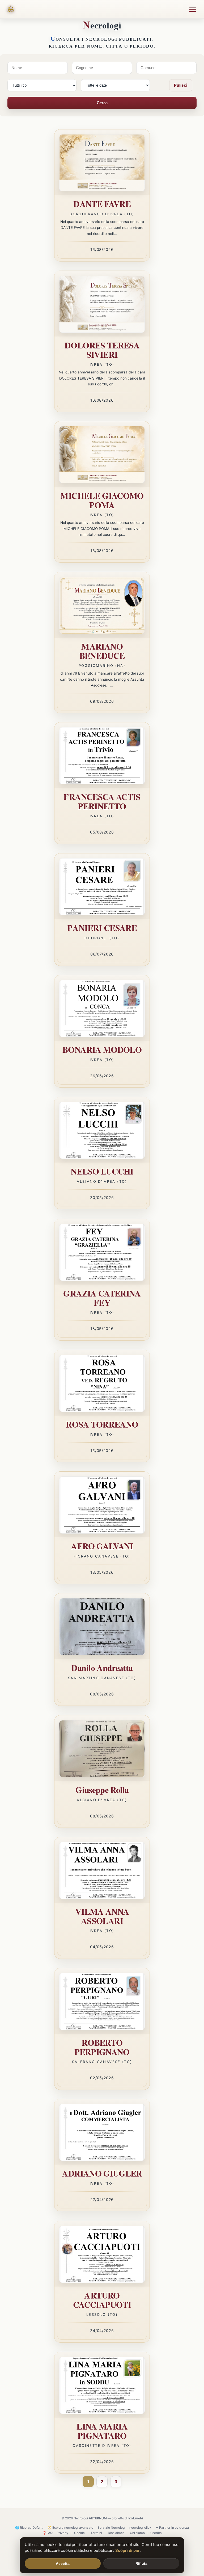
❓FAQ (48, 2533)
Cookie (79, 2533)
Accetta (63, 2564)
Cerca (102, 103)
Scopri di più (128, 2550)
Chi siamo (137, 2533)
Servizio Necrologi (111, 2527)
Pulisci (181, 85)
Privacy (62, 2533)
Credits (156, 2533)
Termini (96, 2533)
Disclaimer (116, 2533)
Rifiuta (141, 2564)
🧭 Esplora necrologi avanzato (70, 2527)
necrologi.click (140, 2527)
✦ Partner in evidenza (172, 2527)
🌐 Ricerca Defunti (29, 2527)
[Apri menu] (193, 9)
